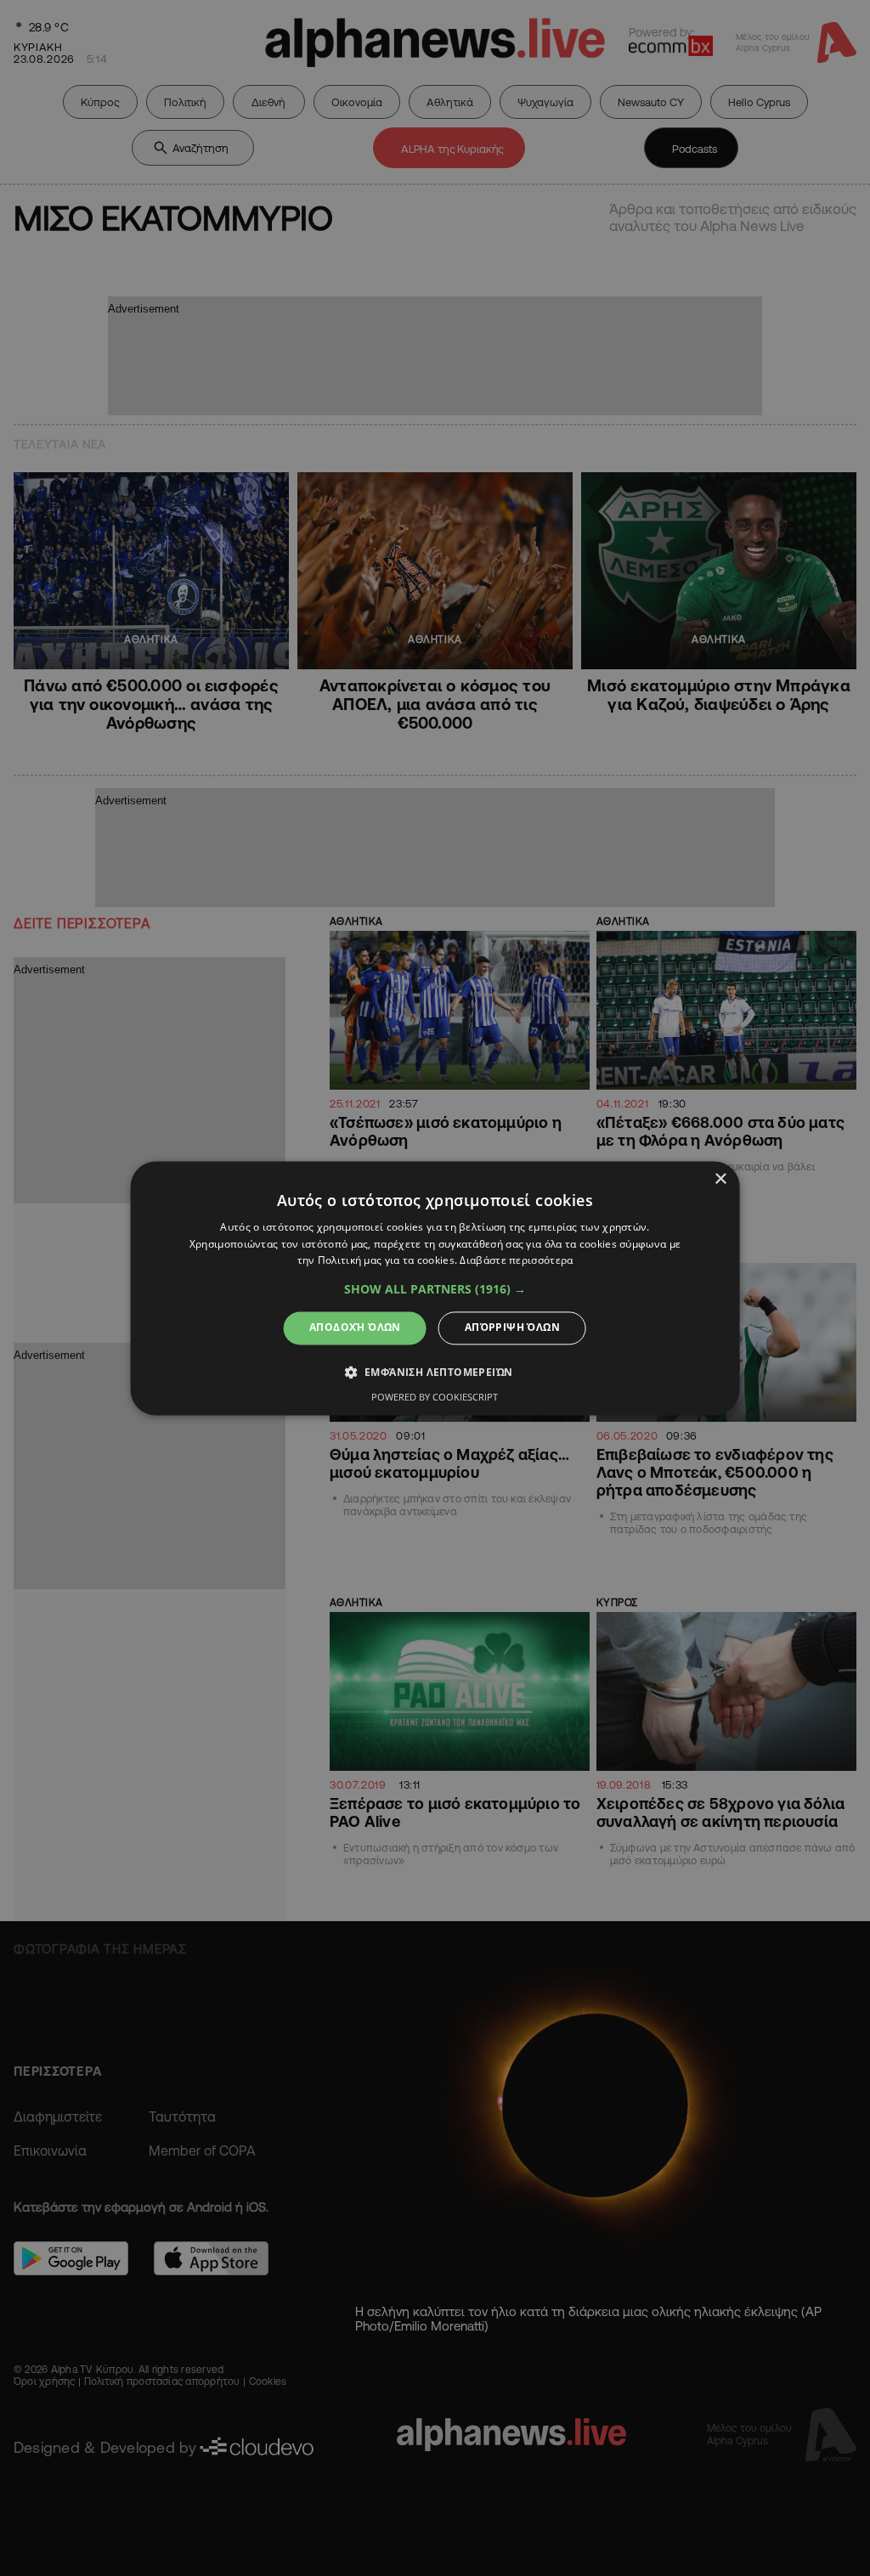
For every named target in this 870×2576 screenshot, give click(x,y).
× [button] (720, 1179)
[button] (435, 1290)
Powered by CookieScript (435, 1397)
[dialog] (435, 1288)
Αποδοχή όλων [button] (355, 1328)
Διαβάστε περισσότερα (516, 1261)
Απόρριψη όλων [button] (512, 1328)
